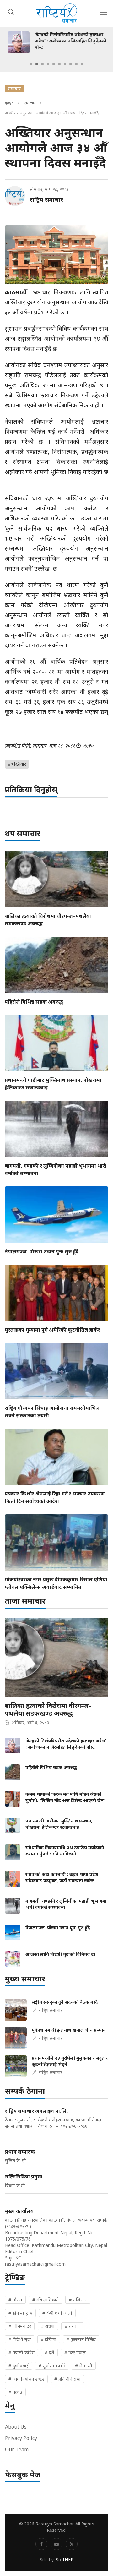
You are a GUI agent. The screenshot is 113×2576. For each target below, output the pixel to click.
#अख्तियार (17, 764)
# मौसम (15, 2300)
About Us (16, 2427)
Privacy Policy (21, 2438)
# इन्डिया (49, 2339)
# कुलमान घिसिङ (81, 2339)
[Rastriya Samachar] (56, 13)
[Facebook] (41, 2544)
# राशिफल (78, 2300)
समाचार (30, 103)
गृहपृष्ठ (9, 103)
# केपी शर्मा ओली (57, 2313)
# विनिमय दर (20, 2326)
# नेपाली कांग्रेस (22, 2353)
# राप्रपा (48, 2326)
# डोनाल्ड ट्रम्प (20, 2313)
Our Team (17, 2449)
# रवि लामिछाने (46, 2300)
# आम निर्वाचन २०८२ (26, 2379)
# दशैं (49, 2353)
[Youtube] (56, 2544)
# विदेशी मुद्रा (20, 2339)
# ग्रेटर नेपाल (75, 2353)
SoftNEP (65, 2560)
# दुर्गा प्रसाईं (19, 2366)
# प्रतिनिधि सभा (67, 2379)
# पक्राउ (15, 2392)
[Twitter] (72, 2544)
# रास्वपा (72, 2326)
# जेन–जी (84, 2366)
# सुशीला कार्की (52, 2366)
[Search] (11, 11)
